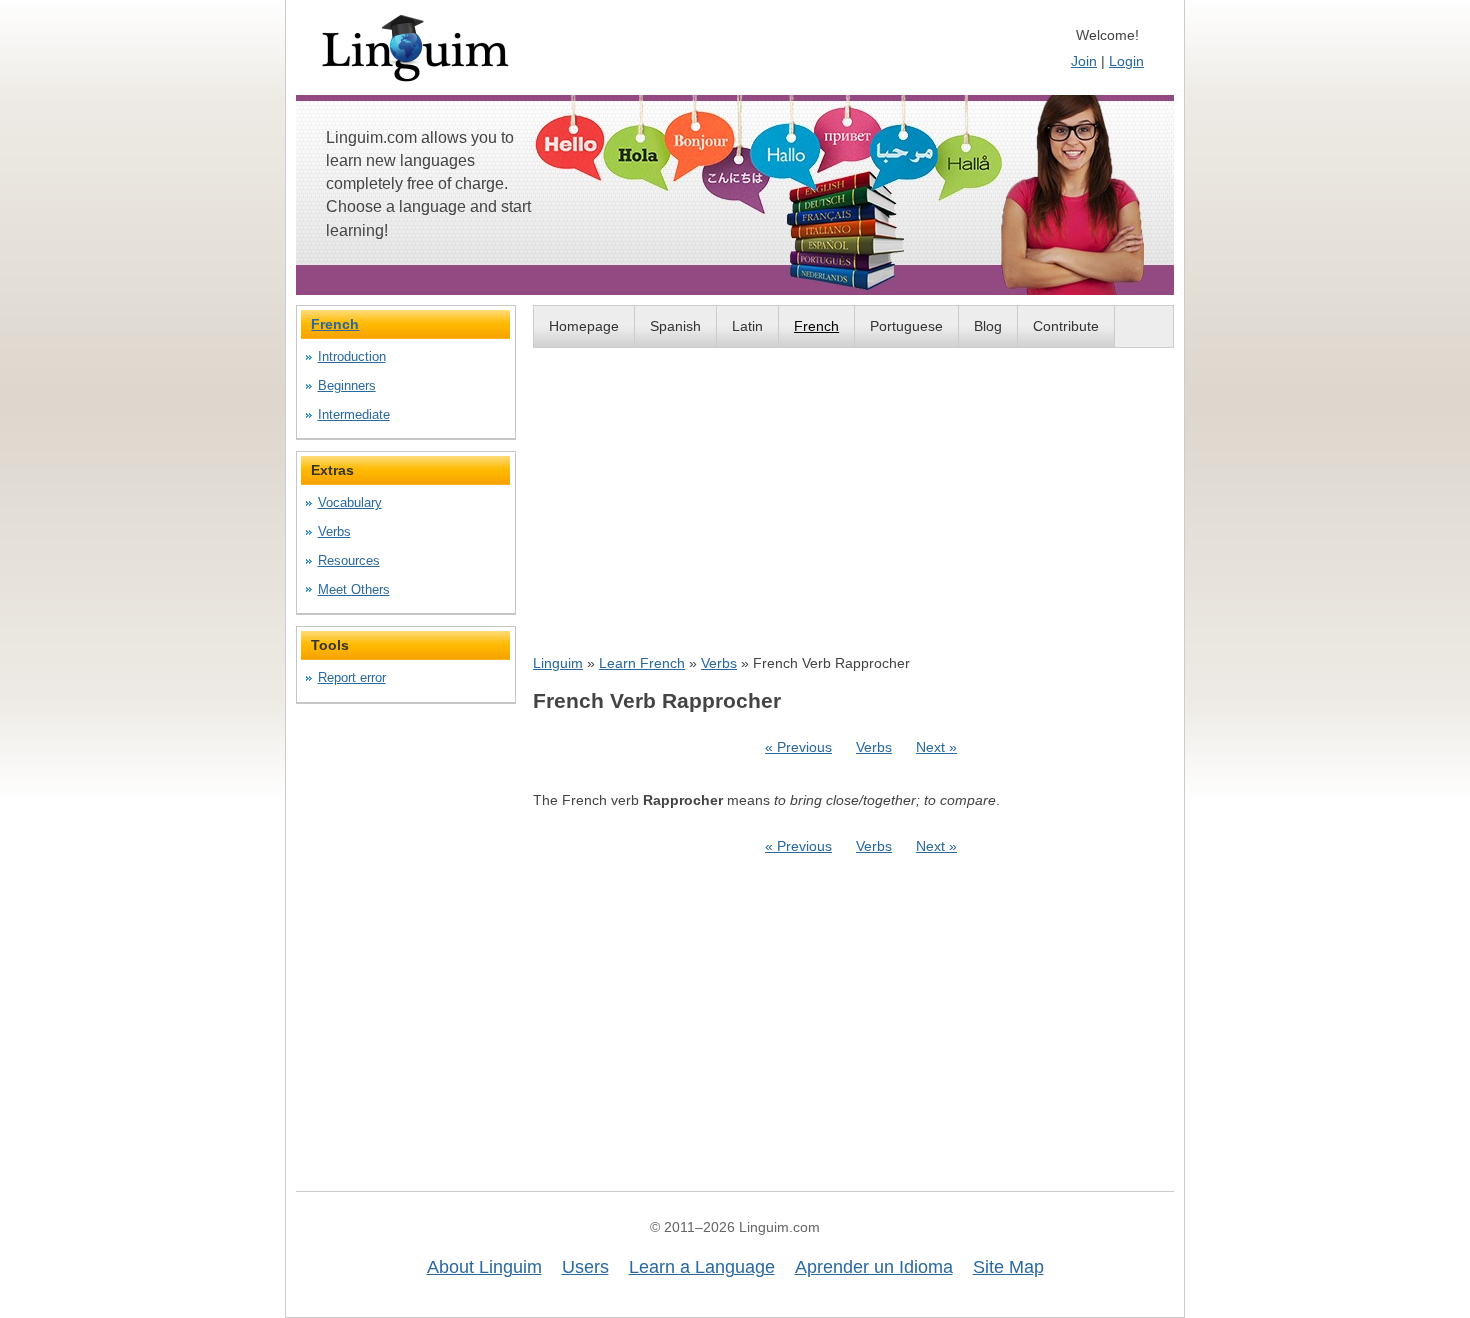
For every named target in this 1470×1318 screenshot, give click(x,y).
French (816, 326)
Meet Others (354, 589)
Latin (747, 326)
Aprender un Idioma (874, 1267)
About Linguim (484, 1267)
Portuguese (906, 326)
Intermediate (354, 414)
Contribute (1066, 326)
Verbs (719, 663)
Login (1126, 61)
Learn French (642, 663)
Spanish (675, 326)
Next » (936, 747)
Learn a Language (702, 1267)
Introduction (352, 356)
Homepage (584, 326)
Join (1084, 61)
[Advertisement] (853, 500)
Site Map (1008, 1267)
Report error (352, 677)
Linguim (558, 663)
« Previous (798, 747)
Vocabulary (350, 502)
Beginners (347, 385)
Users (585, 1267)
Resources (349, 560)
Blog (988, 326)
